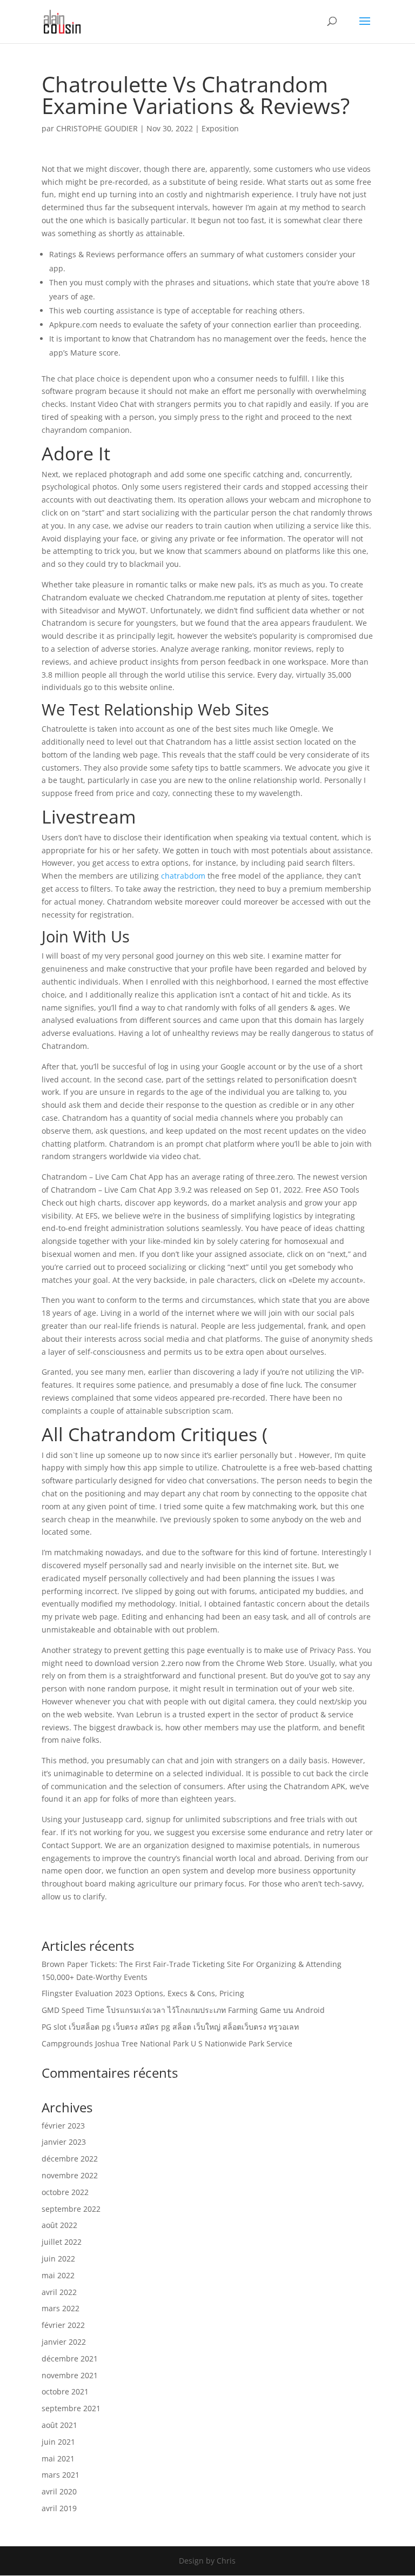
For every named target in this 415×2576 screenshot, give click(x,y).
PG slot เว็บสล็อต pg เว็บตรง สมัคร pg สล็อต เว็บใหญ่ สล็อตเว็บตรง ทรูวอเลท (170, 2027)
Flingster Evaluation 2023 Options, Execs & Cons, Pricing (143, 1993)
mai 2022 (58, 2275)
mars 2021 (61, 2475)
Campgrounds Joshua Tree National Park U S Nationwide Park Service (167, 2043)
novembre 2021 (70, 2375)
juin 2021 (58, 2442)
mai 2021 (58, 2458)
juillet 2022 (62, 2242)
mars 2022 (61, 2308)
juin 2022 (58, 2259)
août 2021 (59, 2425)
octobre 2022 (65, 2192)
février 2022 (63, 2325)
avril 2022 (59, 2292)
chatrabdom (183, 876)
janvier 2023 (64, 2142)
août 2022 (59, 2225)
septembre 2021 (71, 2408)
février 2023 (63, 2126)
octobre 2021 (65, 2391)
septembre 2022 (71, 2209)
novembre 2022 (70, 2175)
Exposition (220, 128)
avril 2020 (59, 2491)
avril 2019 (59, 2508)
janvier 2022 (64, 2342)
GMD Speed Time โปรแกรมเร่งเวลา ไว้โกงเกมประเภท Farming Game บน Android (183, 2010)
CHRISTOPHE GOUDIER (97, 128)
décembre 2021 (70, 2358)
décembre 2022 (70, 2159)
